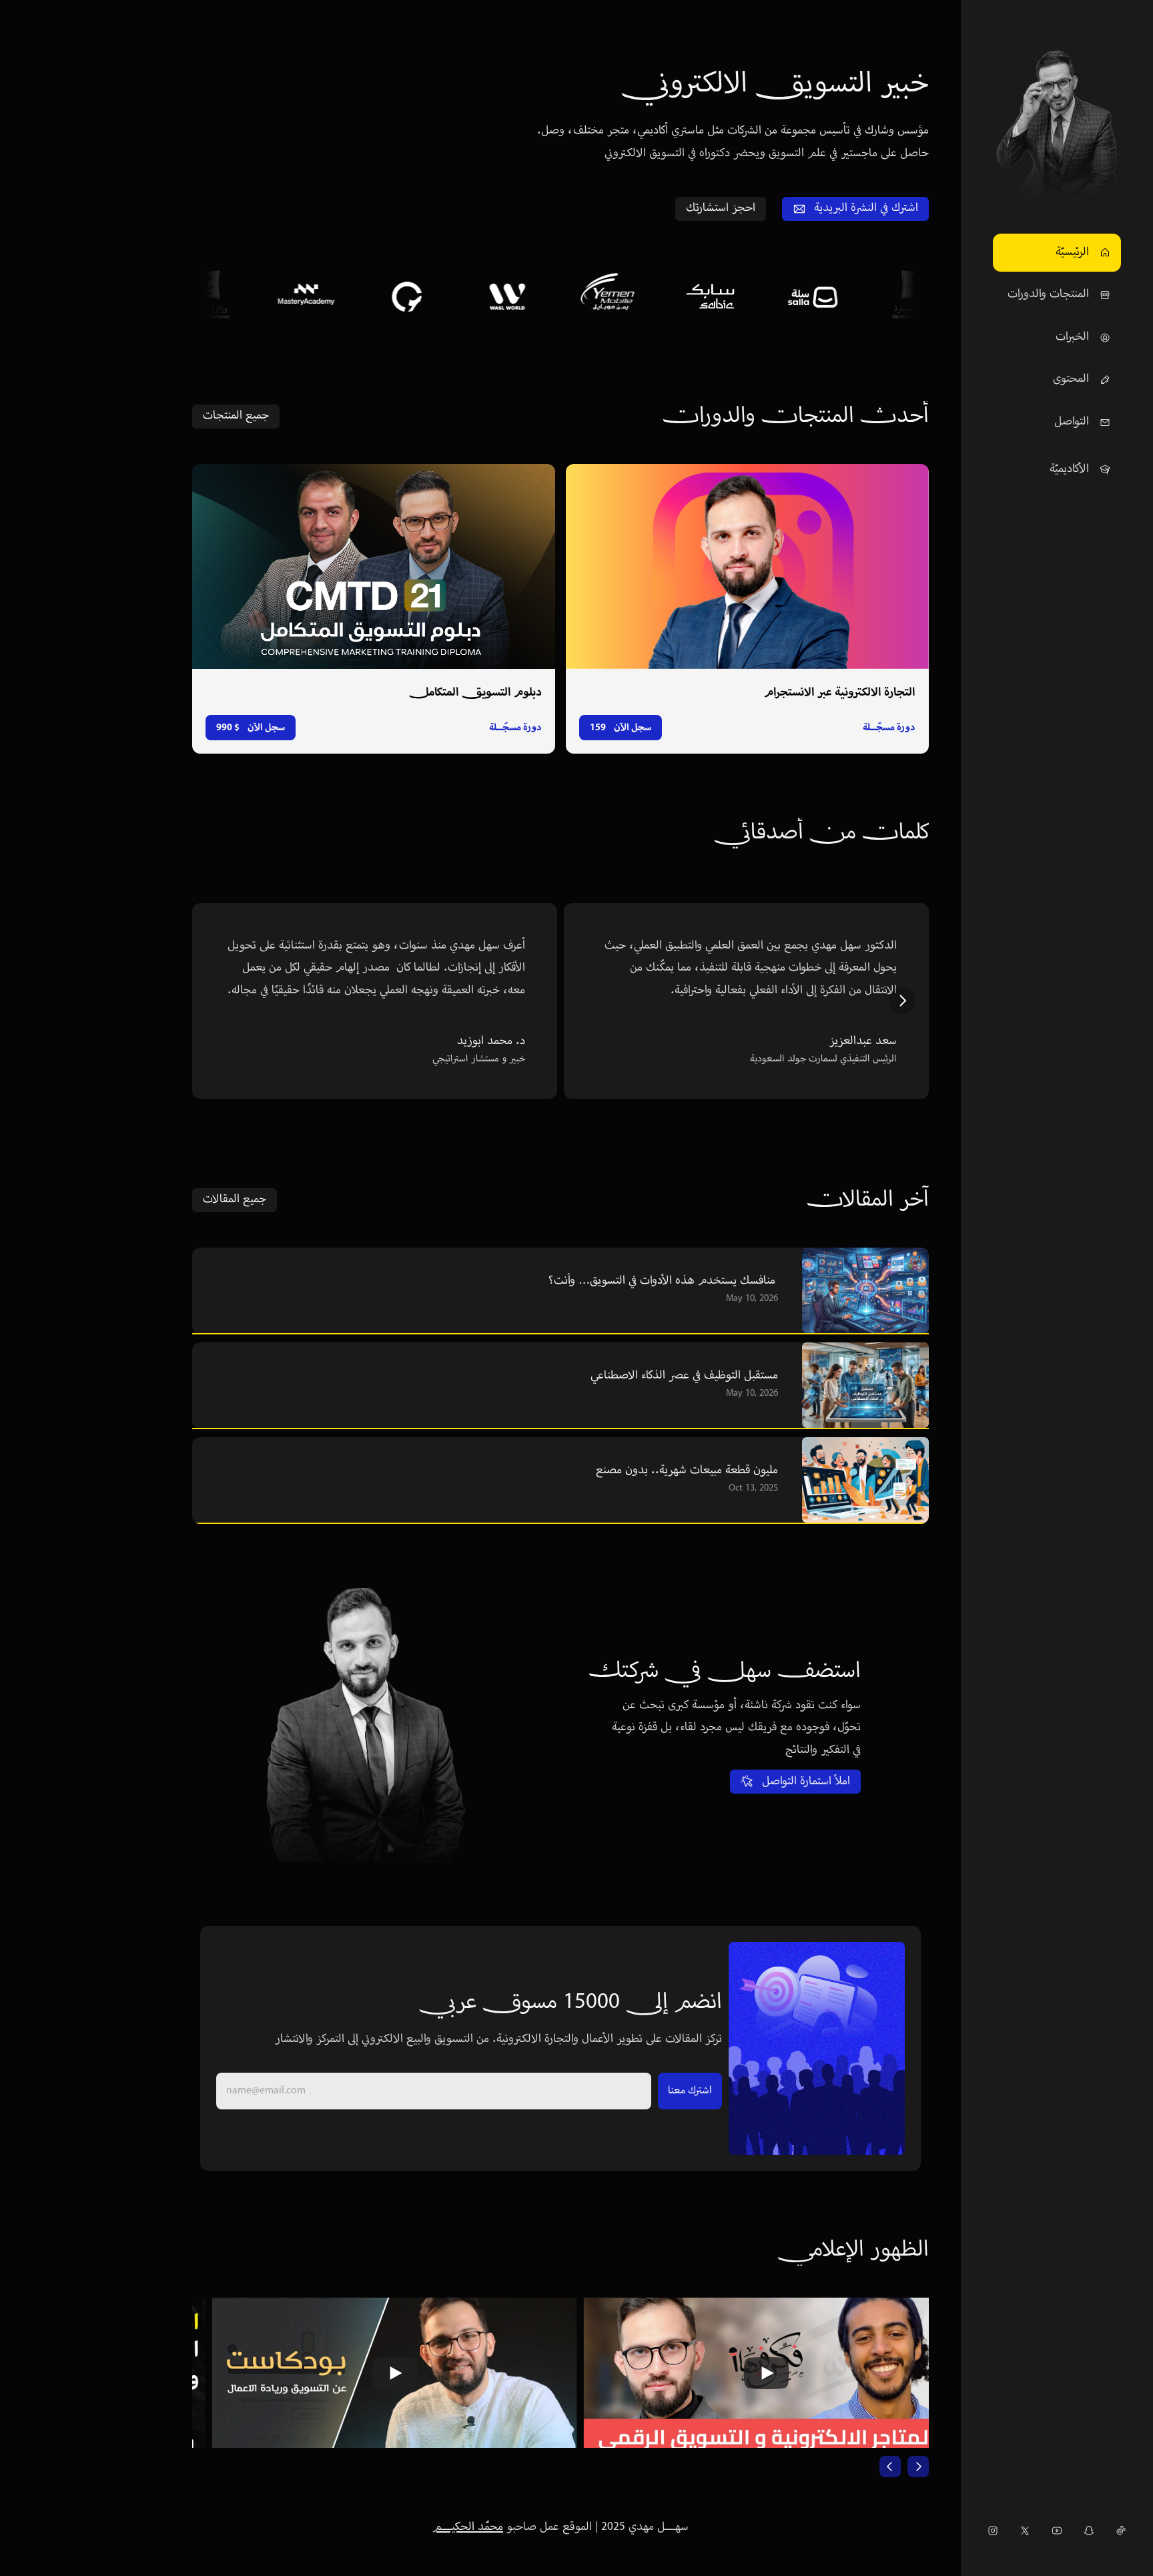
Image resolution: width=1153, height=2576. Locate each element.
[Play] (376, 2373)
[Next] (902, 1001)
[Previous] (890, 2467)
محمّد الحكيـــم (468, 2527)
